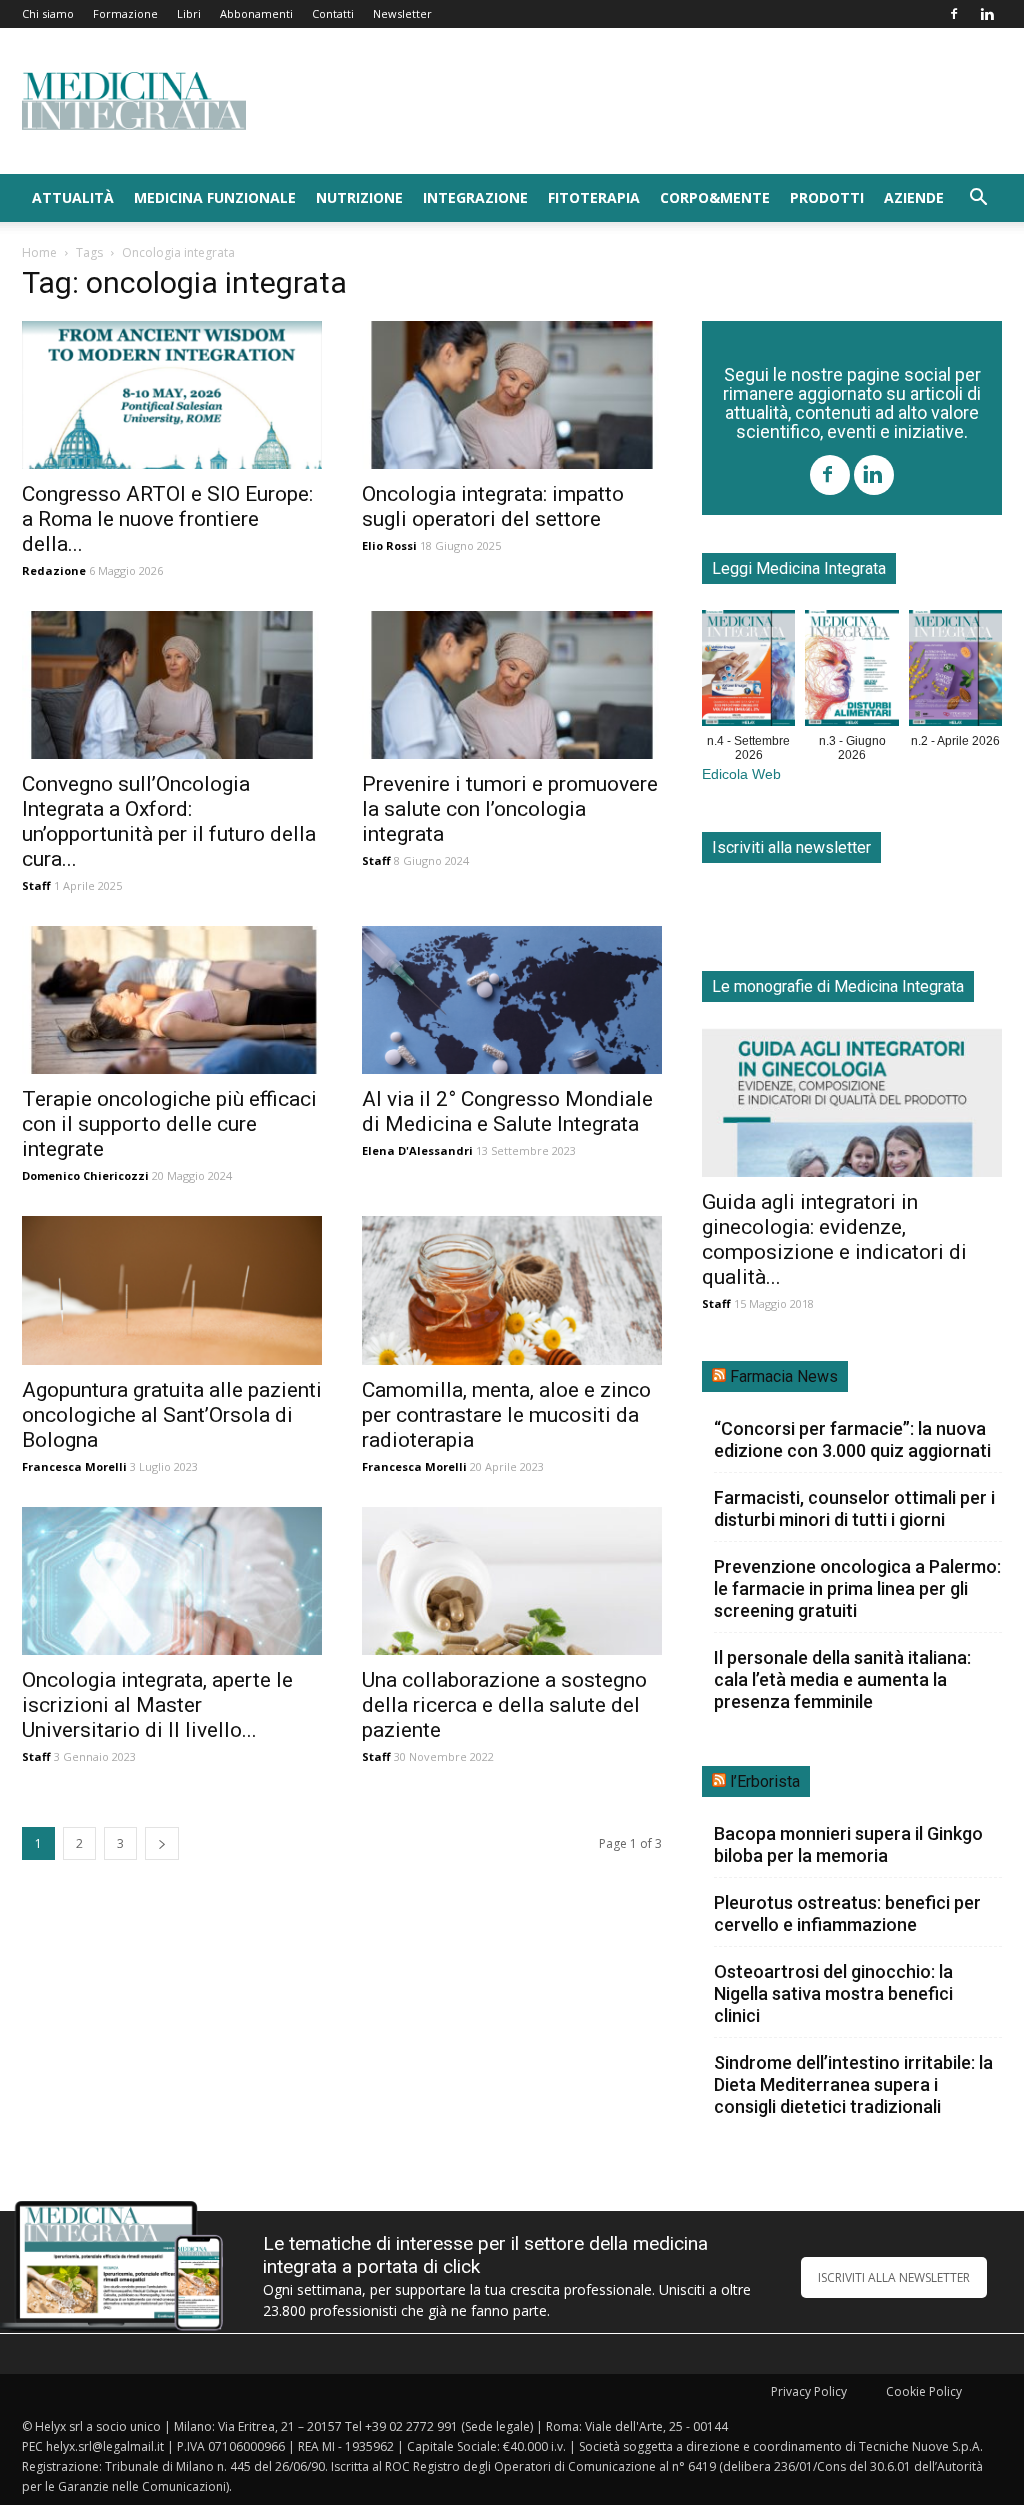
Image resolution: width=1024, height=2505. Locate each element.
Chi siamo (48, 13)
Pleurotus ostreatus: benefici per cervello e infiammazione (847, 1913)
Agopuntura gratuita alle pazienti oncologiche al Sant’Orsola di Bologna (172, 1415)
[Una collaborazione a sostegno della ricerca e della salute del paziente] (512, 1581)
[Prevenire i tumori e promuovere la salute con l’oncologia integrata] (512, 685)
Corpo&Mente (715, 197)
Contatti (333, 13)
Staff (36, 885)
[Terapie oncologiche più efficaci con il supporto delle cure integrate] (172, 1000)
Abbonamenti (256, 13)
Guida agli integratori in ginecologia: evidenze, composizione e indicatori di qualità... (834, 1239)
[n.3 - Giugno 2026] (851, 672)
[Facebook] (954, 14)
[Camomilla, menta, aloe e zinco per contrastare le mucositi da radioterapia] (512, 1290)
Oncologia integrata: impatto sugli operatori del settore (493, 506)
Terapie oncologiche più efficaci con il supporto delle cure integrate (169, 1124)
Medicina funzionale (215, 197)
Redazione (54, 570)
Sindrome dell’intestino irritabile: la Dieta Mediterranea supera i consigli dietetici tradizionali (853, 2084)
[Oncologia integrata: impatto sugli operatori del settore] (512, 395)
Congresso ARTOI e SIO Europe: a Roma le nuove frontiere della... (167, 519)
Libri (189, 13)
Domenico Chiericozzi (85, 1175)
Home (39, 252)
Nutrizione (359, 197)
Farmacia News (784, 1376)
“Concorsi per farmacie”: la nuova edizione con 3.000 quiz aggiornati (852, 1439)
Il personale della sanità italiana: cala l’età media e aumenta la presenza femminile (842, 1679)
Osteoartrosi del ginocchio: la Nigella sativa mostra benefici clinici (833, 1993)
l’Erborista (765, 1781)
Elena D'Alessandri (417, 1150)
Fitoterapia (594, 197)
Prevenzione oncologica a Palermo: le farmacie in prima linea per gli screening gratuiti (857, 1588)
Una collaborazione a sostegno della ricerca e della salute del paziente (504, 1705)
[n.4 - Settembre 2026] (748, 672)
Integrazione (475, 197)
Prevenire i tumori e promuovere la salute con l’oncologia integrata (510, 809)
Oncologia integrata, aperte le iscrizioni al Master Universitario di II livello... (157, 1705)
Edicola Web (741, 774)
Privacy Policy (809, 2391)
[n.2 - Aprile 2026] (955, 672)
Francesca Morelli (74, 1466)
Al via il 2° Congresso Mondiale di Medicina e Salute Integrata (507, 1111)
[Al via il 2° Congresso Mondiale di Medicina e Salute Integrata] (512, 1000)
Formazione (125, 13)
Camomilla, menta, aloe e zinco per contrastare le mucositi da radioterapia (506, 1415)
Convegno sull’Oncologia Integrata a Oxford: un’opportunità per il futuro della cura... (169, 821)
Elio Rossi (389, 545)
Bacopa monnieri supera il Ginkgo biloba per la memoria (848, 1844)
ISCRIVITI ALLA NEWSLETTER (894, 2277)
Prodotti (827, 197)
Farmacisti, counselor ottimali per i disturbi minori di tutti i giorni (854, 1508)
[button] (978, 199)
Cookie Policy (924, 2391)
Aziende (914, 197)
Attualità (73, 197)
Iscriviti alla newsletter (791, 847)
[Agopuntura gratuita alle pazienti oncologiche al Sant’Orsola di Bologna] (172, 1290)
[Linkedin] (987, 14)
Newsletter (402, 13)
